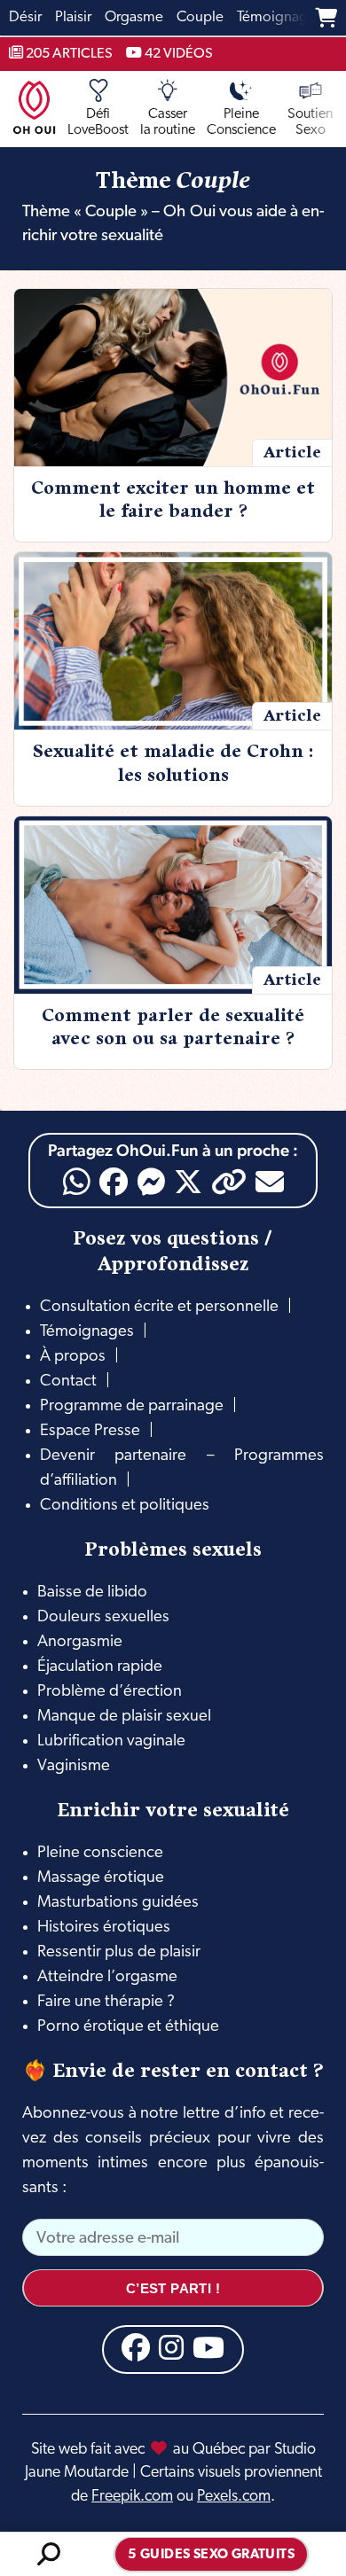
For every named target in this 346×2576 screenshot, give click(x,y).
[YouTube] (208, 2347)
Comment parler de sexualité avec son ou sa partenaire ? (173, 1027)
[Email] (270, 1182)
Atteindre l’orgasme (107, 1977)
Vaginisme (74, 1766)
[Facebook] (114, 1182)
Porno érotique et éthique (128, 2027)
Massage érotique (101, 1878)
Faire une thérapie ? (106, 2002)
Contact (68, 1382)
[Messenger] (151, 1182)
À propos (73, 1357)
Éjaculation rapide (100, 1667)
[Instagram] (171, 2347)
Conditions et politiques (125, 1506)
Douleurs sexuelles (103, 1617)
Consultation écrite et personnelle (159, 1307)
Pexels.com (234, 2497)
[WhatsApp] (77, 1182)
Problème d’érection (110, 1692)
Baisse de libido (92, 1592)
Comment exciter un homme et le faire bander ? (173, 500)
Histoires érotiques (104, 1928)
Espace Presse (90, 1431)
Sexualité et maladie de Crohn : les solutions (173, 763)
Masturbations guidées (118, 1903)
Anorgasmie (80, 1642)
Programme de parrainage (132, 1406)
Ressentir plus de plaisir (119, 1952)
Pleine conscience (100, 1853)
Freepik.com (132, 2497)
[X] (188, 1182)
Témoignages (87, 1332)
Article (292, 452)
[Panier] (326, 18)
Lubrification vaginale (111, 1741)
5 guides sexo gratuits (211, 2555)
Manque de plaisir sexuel (124, 1717)
